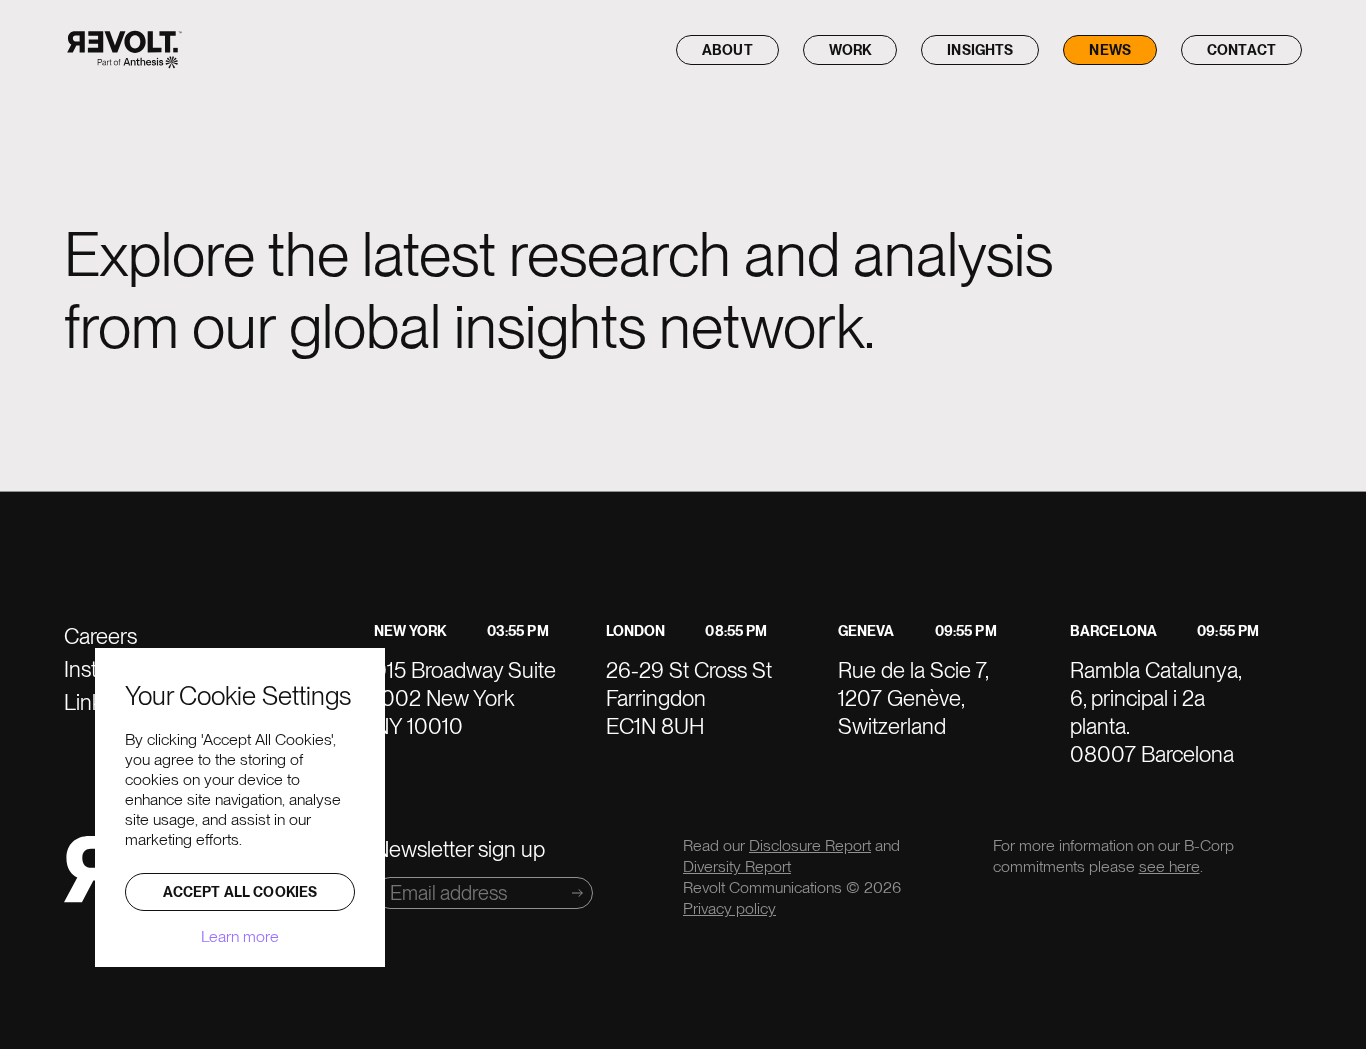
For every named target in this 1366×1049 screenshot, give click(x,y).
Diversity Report (737, 866)
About (727, 50)
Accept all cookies (240, 892)
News (1110, 50)
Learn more (240, 937)
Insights (980, 50)
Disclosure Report (810, 845)
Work (850, 50)
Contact (1241, 50)
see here (1169, 866)
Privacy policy (729, 908)
